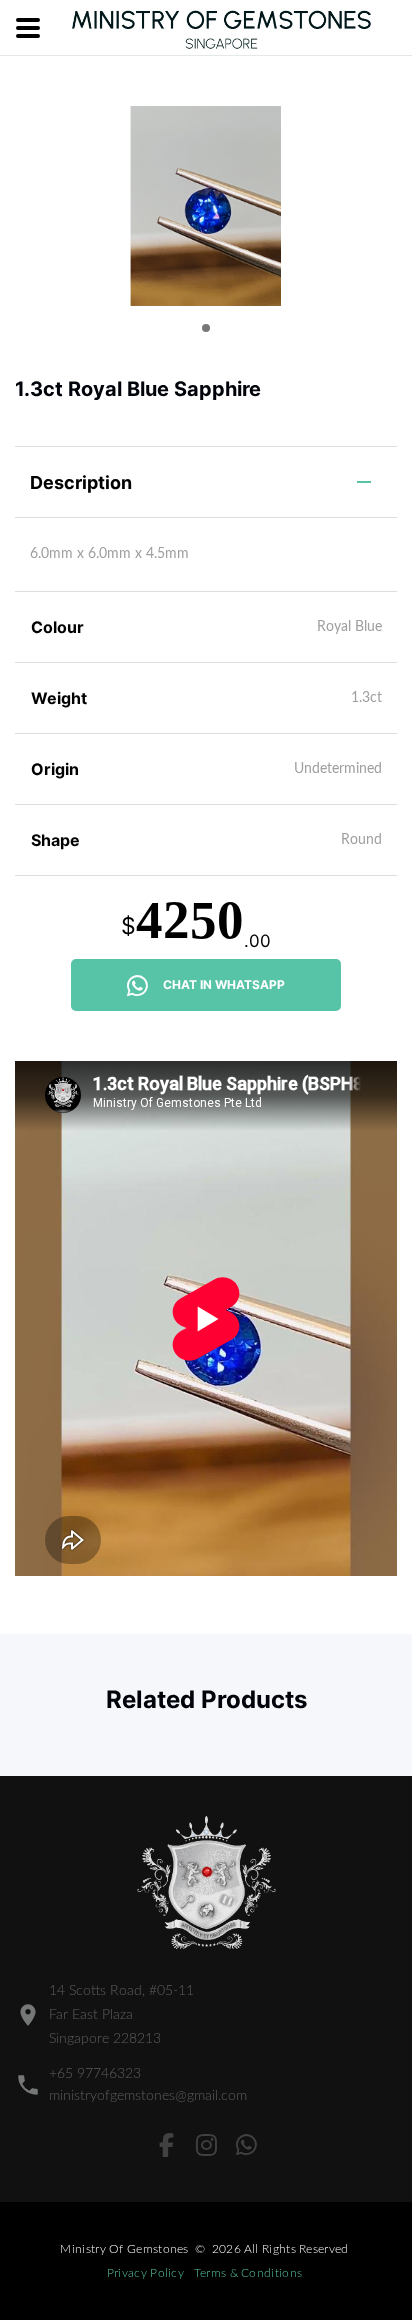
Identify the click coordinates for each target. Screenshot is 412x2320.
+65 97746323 (95, 2074)
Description (81, 482)
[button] (206, 328)
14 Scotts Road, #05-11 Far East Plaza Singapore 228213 (121, 2015)
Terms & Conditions (248, 2273)
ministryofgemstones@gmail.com (148, 2096)
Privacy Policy (145, 2273)
